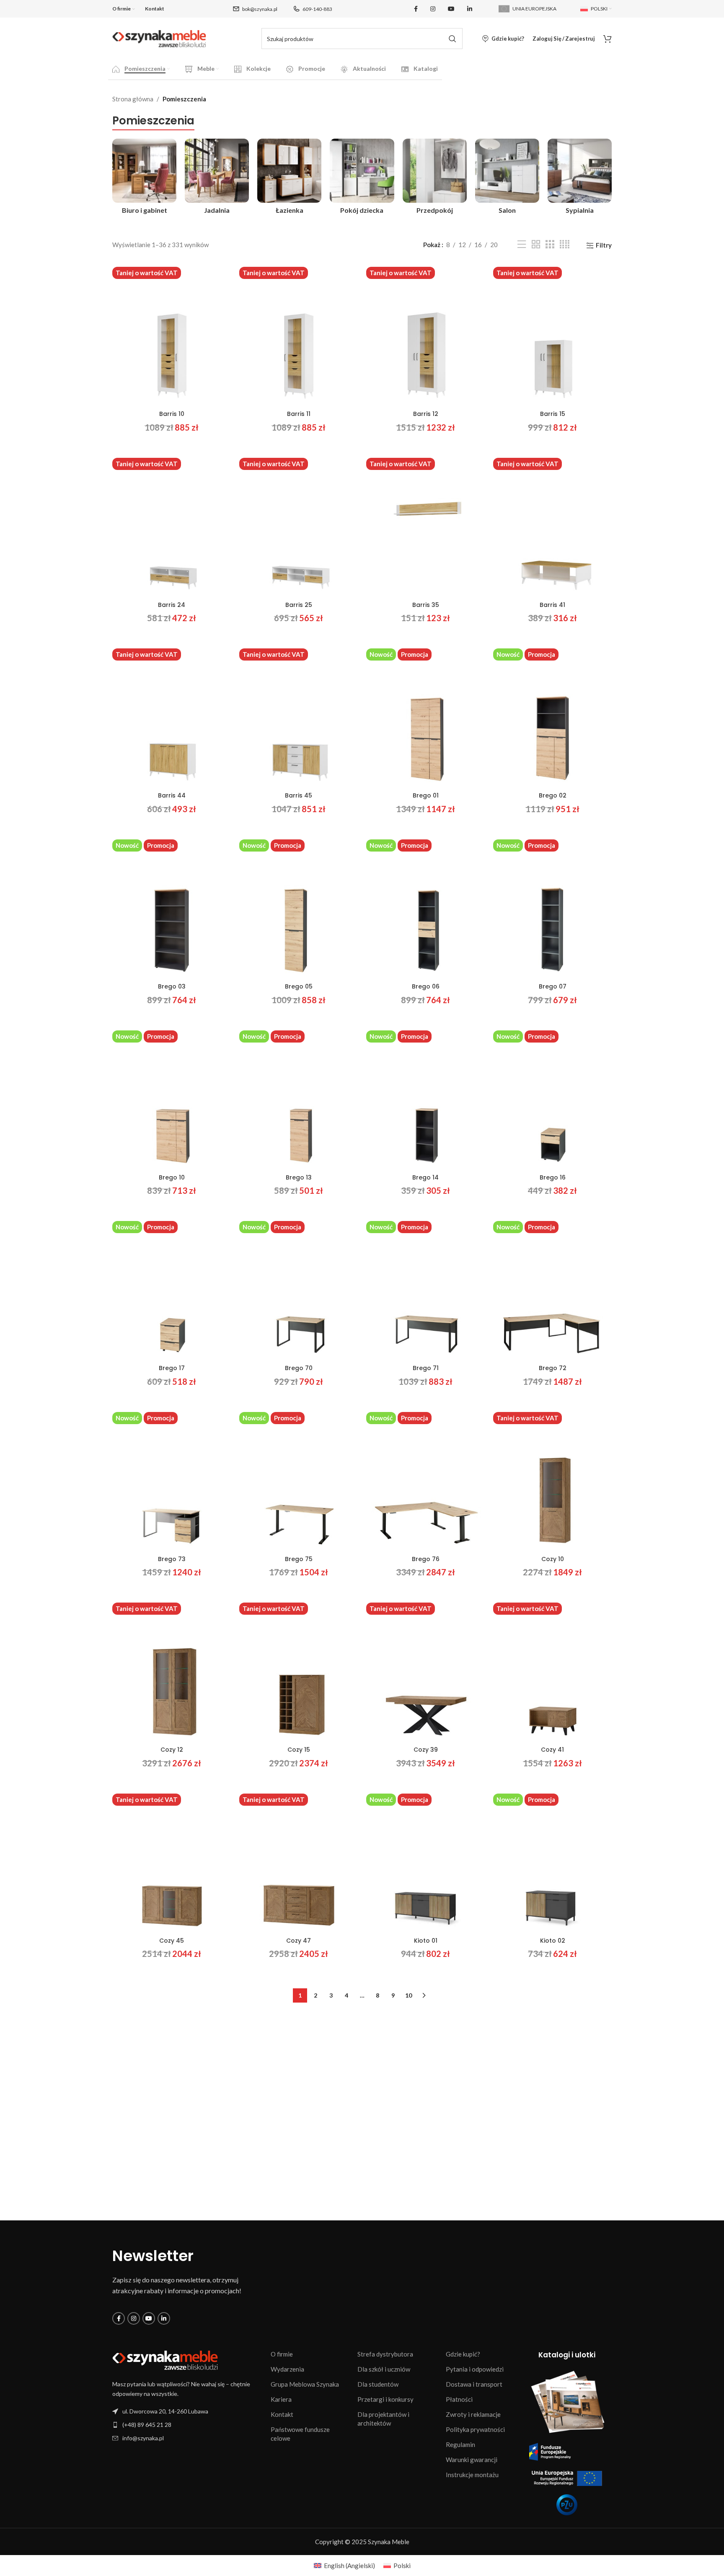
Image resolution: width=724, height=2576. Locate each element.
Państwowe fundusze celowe (300, 2434)
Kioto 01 (426, 1941)
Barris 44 (172, 795)
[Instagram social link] (433, 9)
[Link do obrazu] (165, 2360)
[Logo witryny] (159, 38)
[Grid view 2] (536, 244)
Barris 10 (172, 414)
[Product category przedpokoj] (435, 178)
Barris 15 (553, 414)
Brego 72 (553, 1368)
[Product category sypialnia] (580, 178)
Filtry (604, 245)
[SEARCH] (452, 39)
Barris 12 (426, 414)
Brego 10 (172, 1177)
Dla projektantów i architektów (383, 2419)
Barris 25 (299, 605)
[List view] (522, 244)
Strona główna (133, 99)
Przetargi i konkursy (385, 2399)
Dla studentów (378, 2384)
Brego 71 (426, 1368)
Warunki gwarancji (472, 2460)
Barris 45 (299, 795)
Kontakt (282, 2414)
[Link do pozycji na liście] (187, 2425)
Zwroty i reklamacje (473, 2414)
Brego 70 (299, 1368)
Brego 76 (426, 1559)
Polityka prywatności (475, 2429)
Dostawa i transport (474, 2384)
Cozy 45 (172, 1941)
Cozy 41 (552, 1750)
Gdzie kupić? (463, 2354)
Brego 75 (299, 1559)
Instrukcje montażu (472, 2475)
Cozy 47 (299, 1941)
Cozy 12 (172, 1750)
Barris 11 (299, 414)
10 (409, 1995)
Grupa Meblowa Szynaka (305, 2384)
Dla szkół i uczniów (384, 2369)
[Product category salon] (507, 178)
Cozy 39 (426, 1750)
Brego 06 (426, 986)
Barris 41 (552, 605)
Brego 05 (299, 986)
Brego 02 (553, 795)
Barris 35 (426, 605)
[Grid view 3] (550, 244)
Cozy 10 (553, 1559)
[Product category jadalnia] (217, 178)
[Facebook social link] (416, 9)
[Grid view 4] (565, 244)
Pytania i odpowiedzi (475, 2369)
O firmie (282, 2354)
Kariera (281, 2399)
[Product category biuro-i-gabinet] (144, 178)
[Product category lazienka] (289, 178)
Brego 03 (172, 986)
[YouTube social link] (451, 9)
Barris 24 (172, 605)
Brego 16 (553, 1177)
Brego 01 (426, 795)
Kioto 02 (553, 1941)
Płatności (459, 2399)
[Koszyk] (608, 39)
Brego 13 (299, 1177)
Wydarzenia (287, 2369)
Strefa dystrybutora (385, 2354)
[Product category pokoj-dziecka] (362, 178)
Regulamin (460, 2444)
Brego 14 (425, 1177)
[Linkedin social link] (470, 9)
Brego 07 (553, 986)
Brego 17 (172, 1368)
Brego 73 (172, 1559)
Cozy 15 (299, 1750)
